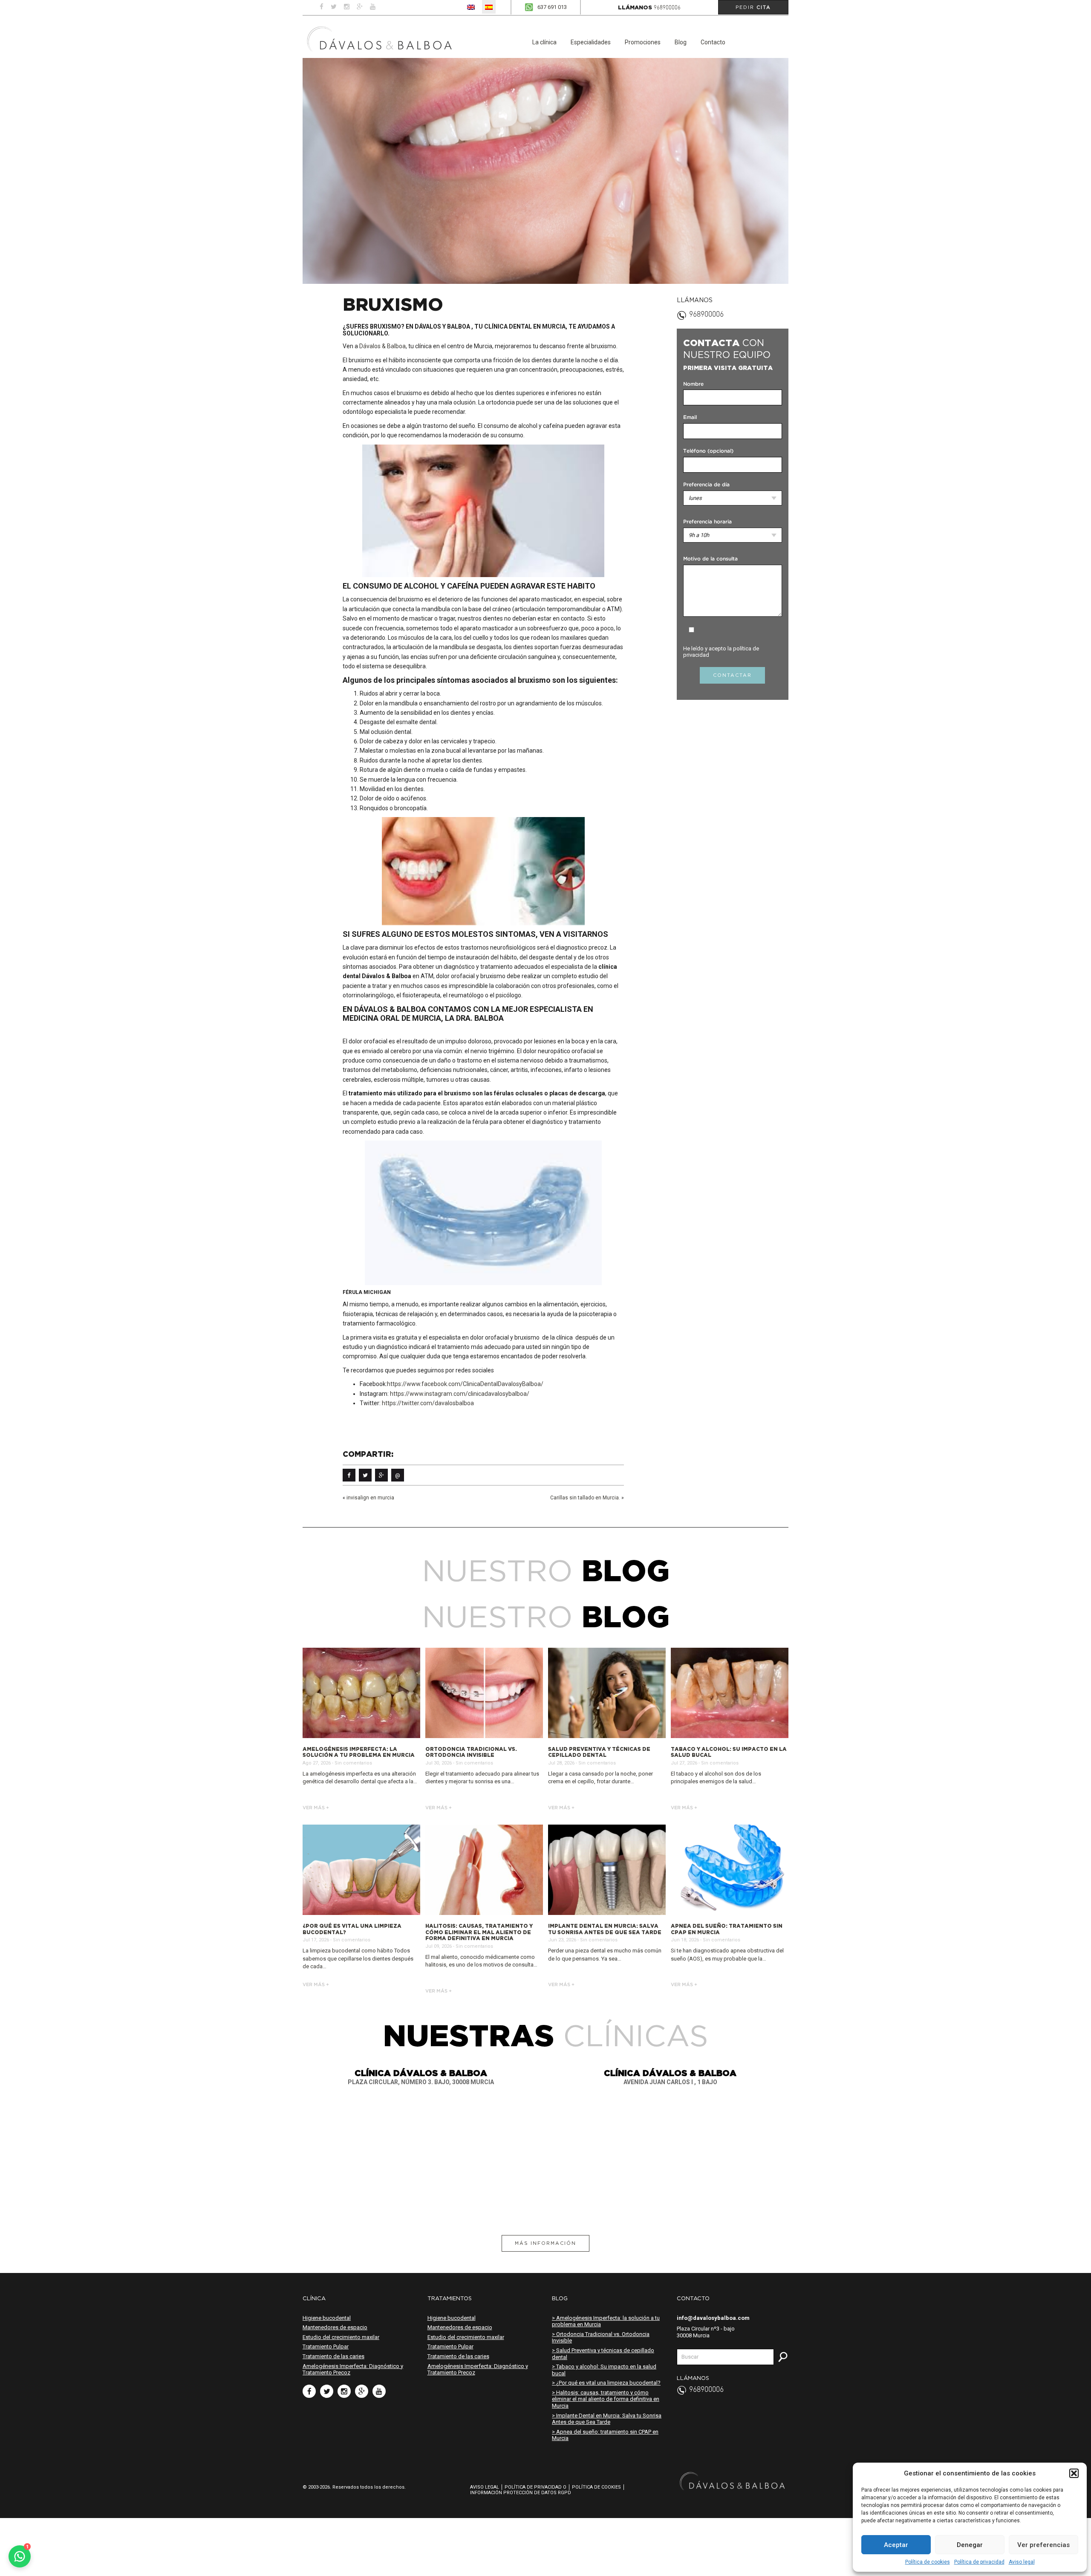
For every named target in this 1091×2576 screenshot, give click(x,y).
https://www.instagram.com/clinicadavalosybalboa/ (460, 1394)
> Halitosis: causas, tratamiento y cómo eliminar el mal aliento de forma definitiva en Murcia (606, 2399)
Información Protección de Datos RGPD (521, 2493)
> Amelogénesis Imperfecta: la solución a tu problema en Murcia (606, 2321)
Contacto (713, 42)
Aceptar (896, 2545)
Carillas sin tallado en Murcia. (585, 1498)
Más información (545, 2243)
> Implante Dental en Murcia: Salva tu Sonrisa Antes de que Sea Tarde (607, 2419)
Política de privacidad (979, 2562)
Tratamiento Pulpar (326, 2346)
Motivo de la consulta (710, 559)
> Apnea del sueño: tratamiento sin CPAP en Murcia (605, 2435)
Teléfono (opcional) (708, 451)
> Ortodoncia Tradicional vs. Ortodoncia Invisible (601, 2338)
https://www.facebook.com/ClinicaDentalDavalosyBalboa (464, 1384)
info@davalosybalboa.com (713, 2318)
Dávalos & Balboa (382, 346)
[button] (1074, 2473)
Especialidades (591, 42)
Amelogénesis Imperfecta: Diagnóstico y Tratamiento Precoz (353, 2370)
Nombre (693, 384)
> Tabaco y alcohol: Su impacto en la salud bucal (604, 2370)
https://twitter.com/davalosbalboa (428, 1403)
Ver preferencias (1043, 2545)
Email (690, 417)
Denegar (970, 2545)
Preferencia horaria (707, 522)
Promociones (643, 42)
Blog (681, 42)
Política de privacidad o (535, 2487)
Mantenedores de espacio (335, 2327)
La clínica (544, 42)
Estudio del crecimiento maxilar (341, 2337)
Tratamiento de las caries (333, 2356)
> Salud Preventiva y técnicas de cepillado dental (603, 2354)
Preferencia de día (706, 485)
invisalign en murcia (370, 1498)
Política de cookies (928, 2562)
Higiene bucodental (327, 2318)
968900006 (667, 8)
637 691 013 (552, 7)
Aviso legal (1022, 2562)
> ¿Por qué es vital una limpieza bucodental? (606, 2383)
